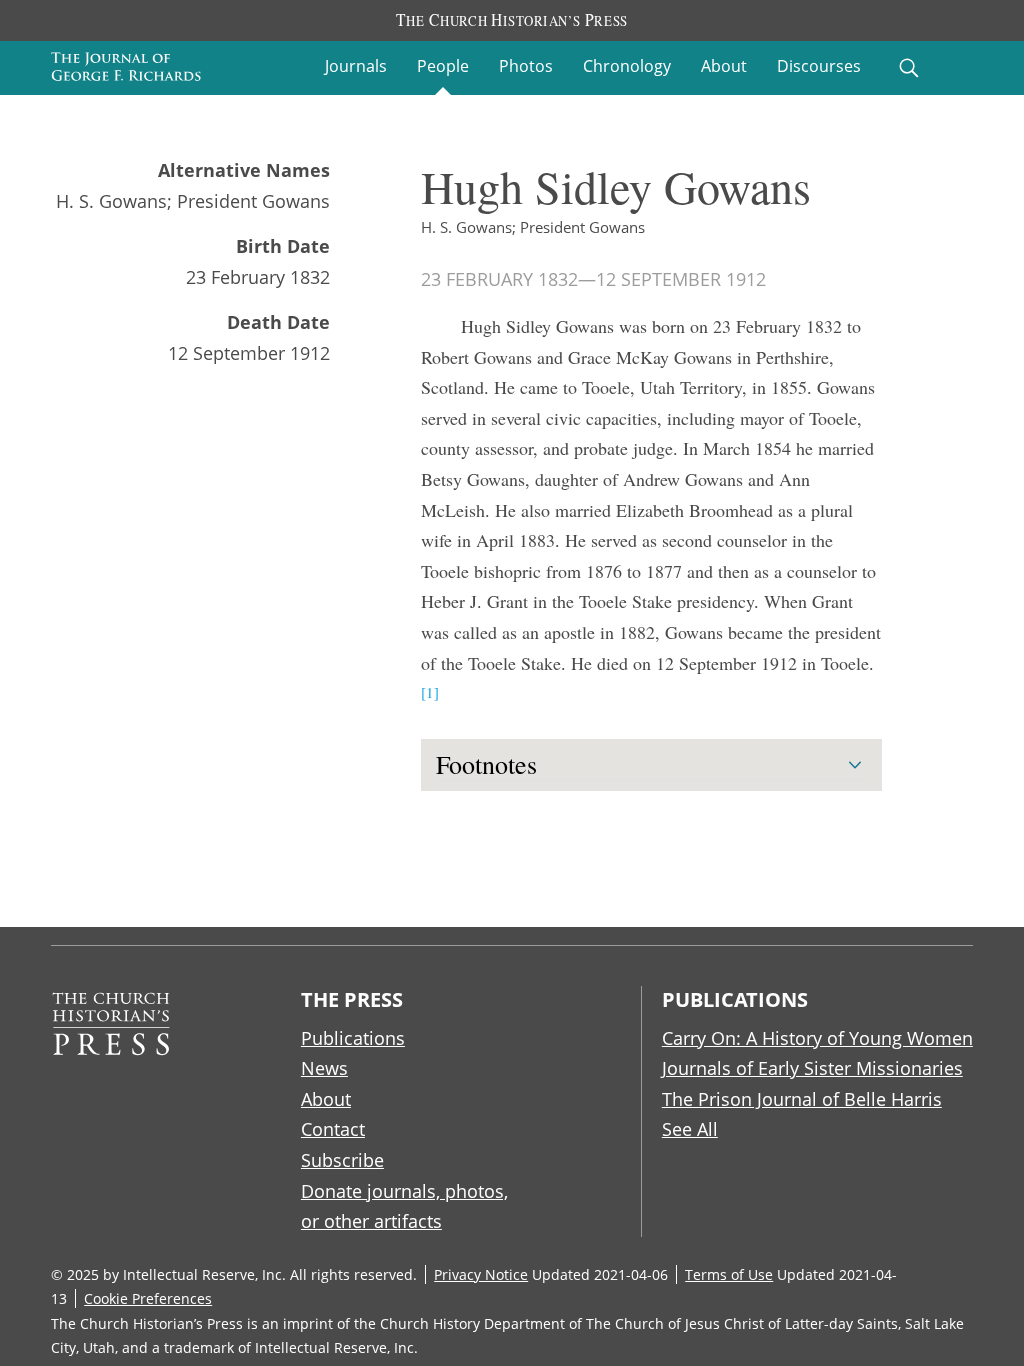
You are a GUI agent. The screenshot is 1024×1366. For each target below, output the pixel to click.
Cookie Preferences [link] (148, 1298)
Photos (526, 66)
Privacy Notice (481, 1274)
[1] (430, 692)
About (724, 66)
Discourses (819, 66)
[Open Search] (909, 68)
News (324, 1068)
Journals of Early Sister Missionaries (812, 1068)
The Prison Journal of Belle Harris (802, 1099)
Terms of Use (729, 1274)
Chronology (627, 66)
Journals (356, 66)
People (443, 66)
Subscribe (342, 1160)
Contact (333, 1129)
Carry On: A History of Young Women (817, 1038)
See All (690, 1129)
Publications (353, 1038)
